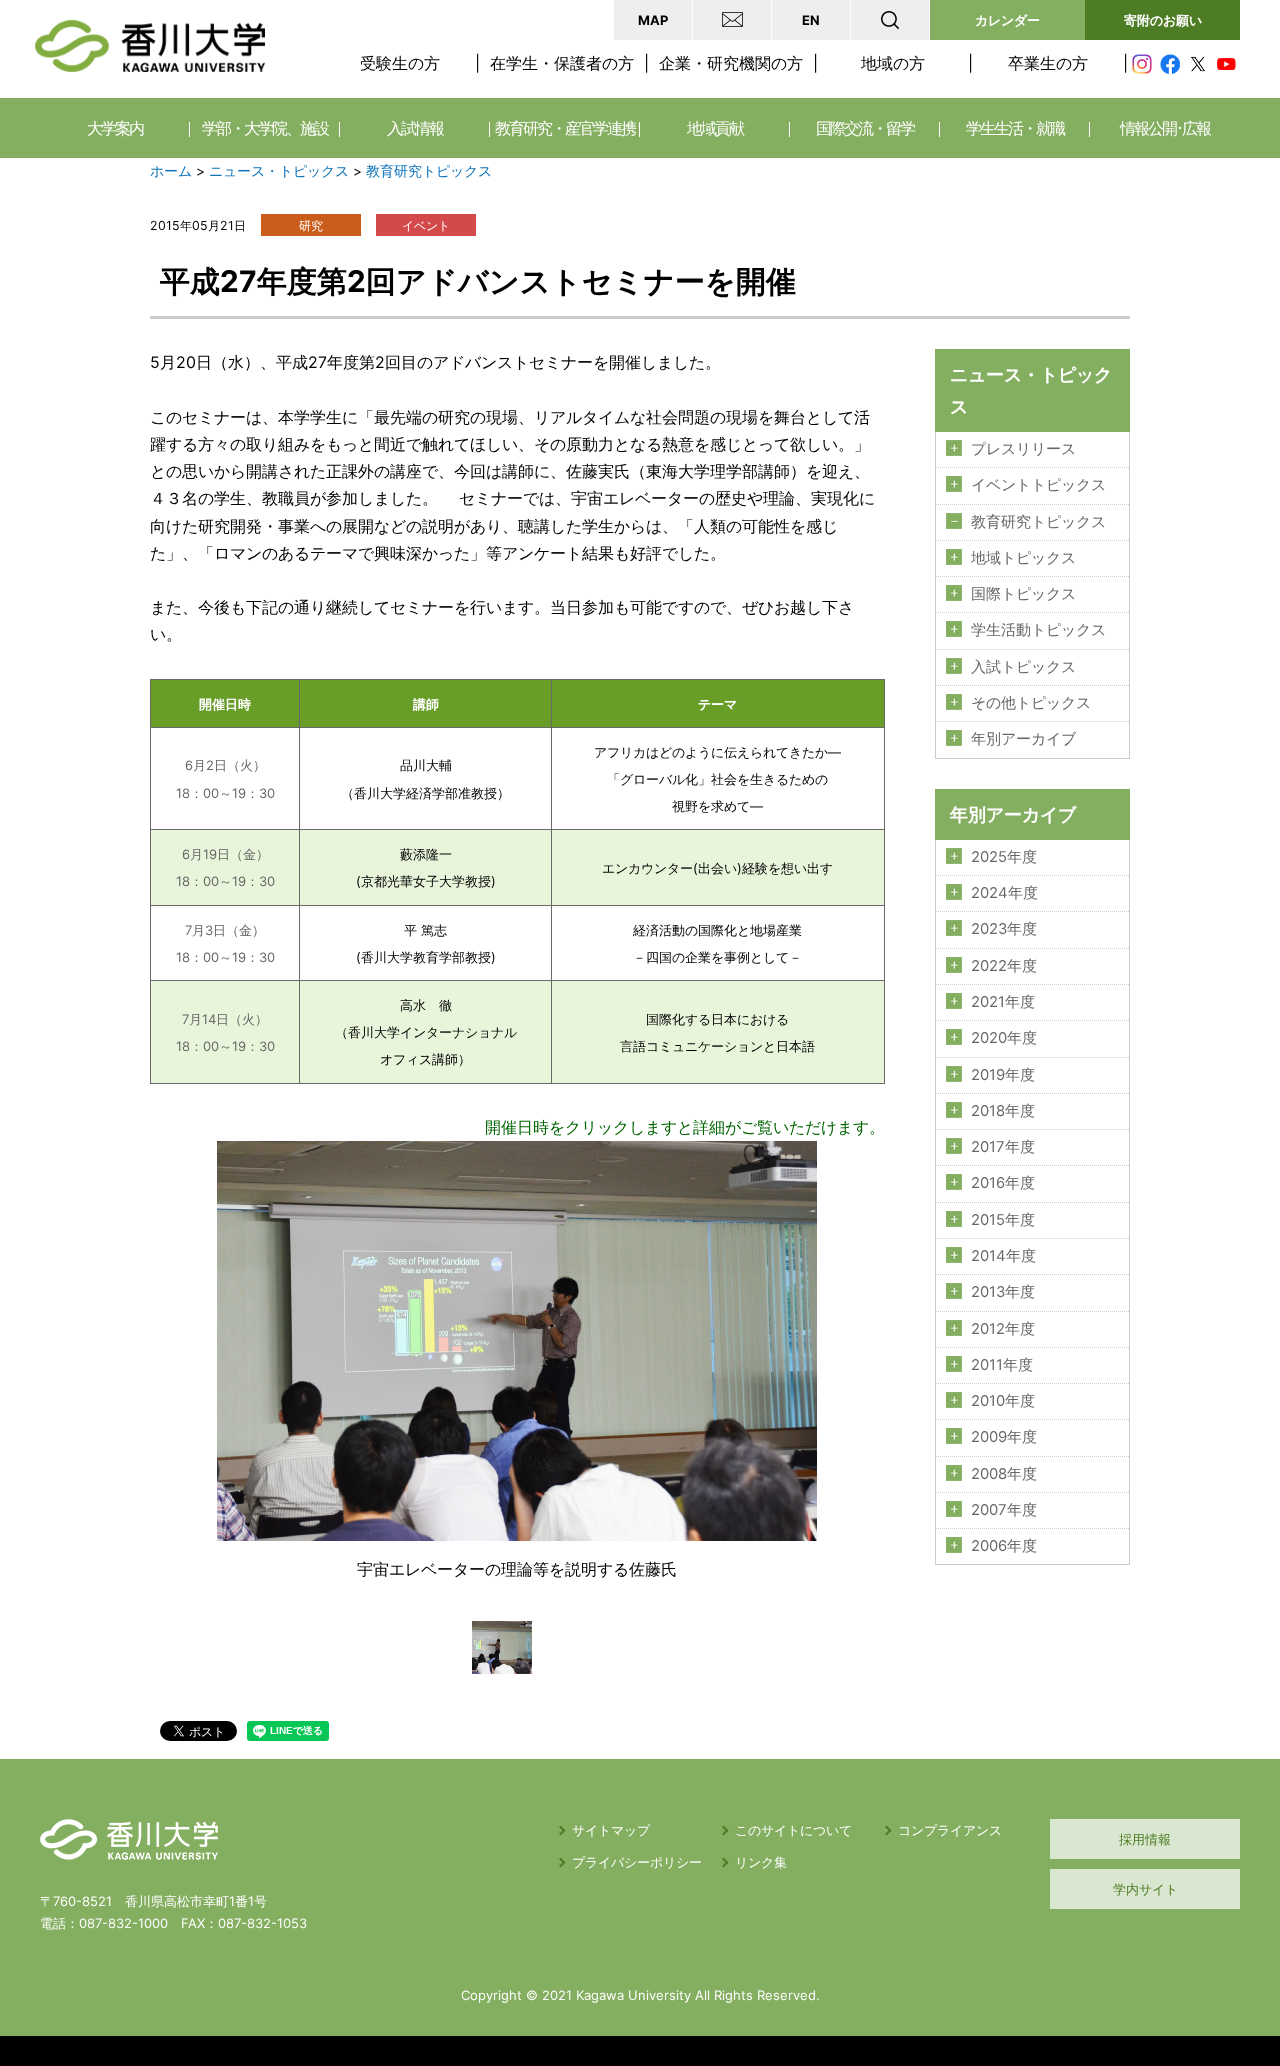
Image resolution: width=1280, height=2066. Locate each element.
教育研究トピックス (429, 171)
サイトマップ (611, 1830)
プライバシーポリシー (637, 1862)
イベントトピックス (1038, 485)
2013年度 (1003, 1292)
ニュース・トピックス (279, 171)
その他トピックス (1031, 703)
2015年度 (1003, 1220)
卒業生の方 (1048, 63)
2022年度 (1004, 966)
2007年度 (1004, 1510)
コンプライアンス (950, 1830)
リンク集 (761, 1862)
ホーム (171, 171)
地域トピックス (1023, 558)
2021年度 (1003, 1002)
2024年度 (1004, 893)
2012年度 (1003, 1329)
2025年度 (1004, 857)
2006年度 (1004, 1546)
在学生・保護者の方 (562, 63)
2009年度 (1004, 1437)
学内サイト (1145, 1889)
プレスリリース (1023, 449)
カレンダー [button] (1007, 20)
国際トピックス (1023, 594)
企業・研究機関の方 (731, 63)
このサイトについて (793, 1830)
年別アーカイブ (1023, 739)
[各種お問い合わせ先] (732, 20)
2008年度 (1004, 1474)
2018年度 (1003, 1111)
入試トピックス (1023, 667)
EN (811, 20)
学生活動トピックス (1038, 630)
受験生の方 (400, 63)
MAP (653, 20)
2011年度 (1002, 1365)
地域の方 (893, 63)
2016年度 (1003, 1183)
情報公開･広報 (1165, 128)
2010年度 (1003, 1401)
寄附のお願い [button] (1163, 20)
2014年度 (1003, 1256)
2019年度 (1003, 1075)
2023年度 (1004, 929)
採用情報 (1145, 1839)
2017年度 (1003, 1147)
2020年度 (1004, 1038)
